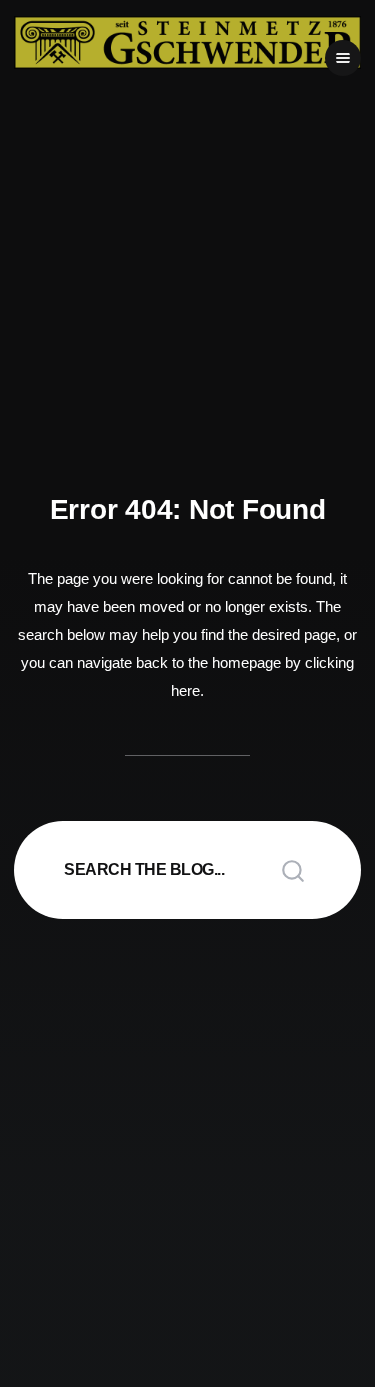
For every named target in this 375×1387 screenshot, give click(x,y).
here (185, 690)
